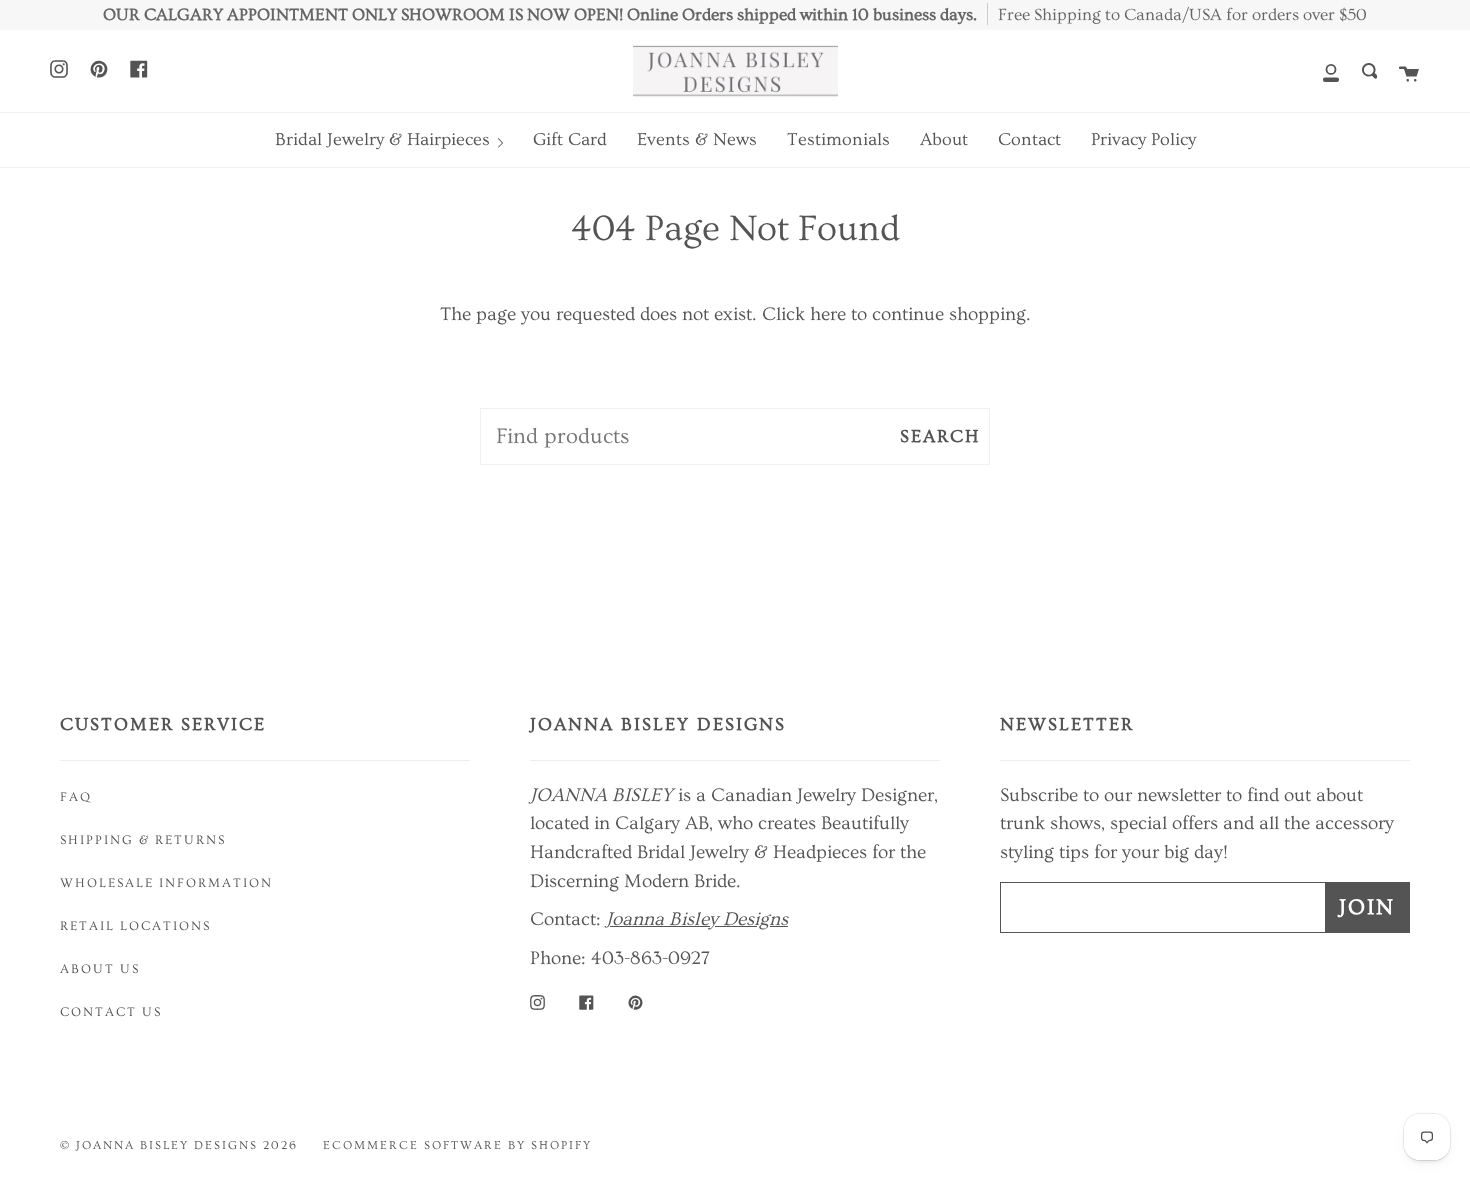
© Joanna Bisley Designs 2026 (179, 1145)
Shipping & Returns (143, 840)
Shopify (561, 1145)
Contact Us (111, 1012)
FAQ (76, 797)
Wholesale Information (166, 883)
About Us (100, 969)
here (828, 314)
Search (940, 436)
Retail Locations (135, 926)
